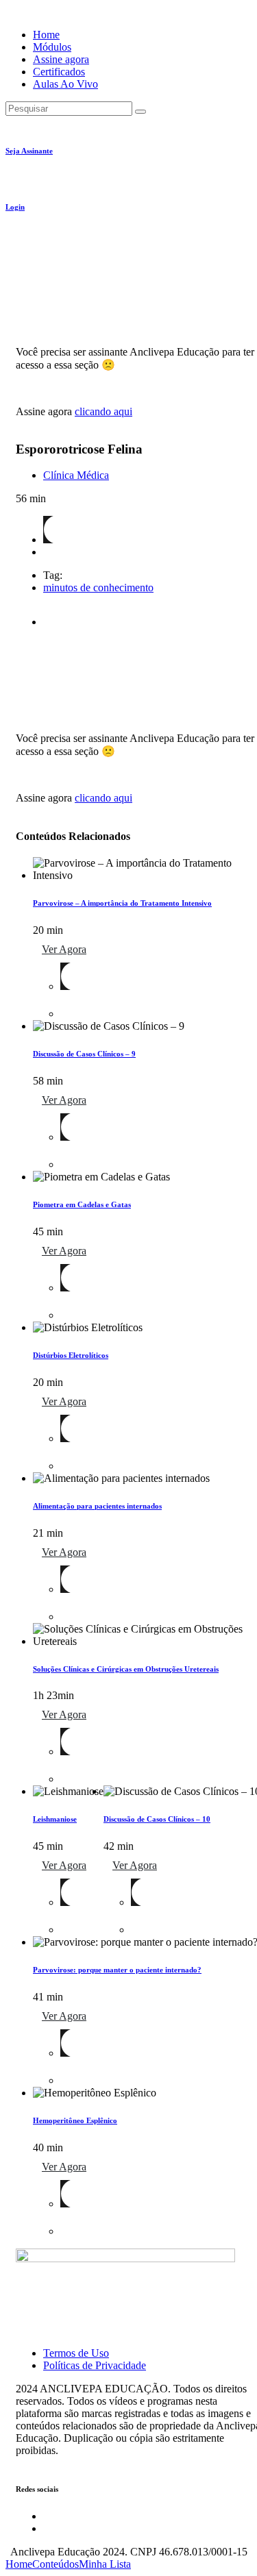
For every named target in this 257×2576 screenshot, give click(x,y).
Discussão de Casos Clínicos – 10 (157, 1819)
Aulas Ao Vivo (65, 84)
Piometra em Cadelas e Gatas (82, 1204)
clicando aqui (103, 411)
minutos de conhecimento (98, 587)
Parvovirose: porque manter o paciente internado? (117, 1970)
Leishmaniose (55, 1819)
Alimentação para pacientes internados (97, 1506)
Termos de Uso (76, 2353)
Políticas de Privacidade (95, 2365)
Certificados (59, 72)
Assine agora (61, 59)
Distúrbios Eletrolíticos (71, 1355)
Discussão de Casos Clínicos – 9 (84, 1054)
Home (46, 35)
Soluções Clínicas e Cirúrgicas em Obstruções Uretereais (126, 1669)
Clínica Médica (76, 475)
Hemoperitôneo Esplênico (75, 2120)
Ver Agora (64, 949)
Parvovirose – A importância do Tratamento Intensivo (122, 903)
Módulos (52, 47)
